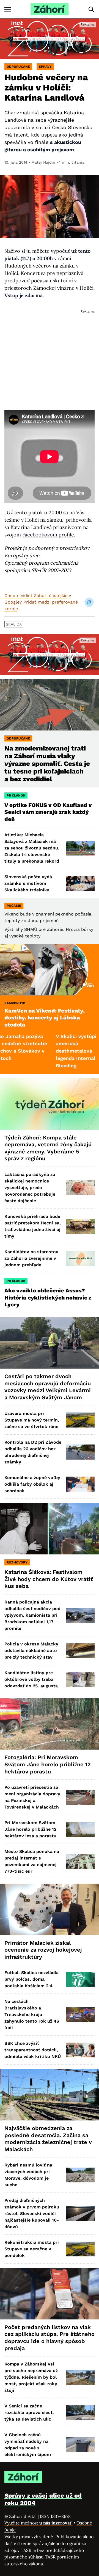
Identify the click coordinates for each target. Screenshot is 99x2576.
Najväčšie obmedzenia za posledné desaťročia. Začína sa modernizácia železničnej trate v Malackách (48, 2139)
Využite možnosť (38, 2523)
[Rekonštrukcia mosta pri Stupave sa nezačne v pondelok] (80, 2249)
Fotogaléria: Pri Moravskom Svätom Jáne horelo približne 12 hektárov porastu (48, 1764)
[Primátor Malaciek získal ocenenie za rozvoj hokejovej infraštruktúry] (50, 1909)
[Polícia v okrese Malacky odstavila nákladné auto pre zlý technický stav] (80, 1651)
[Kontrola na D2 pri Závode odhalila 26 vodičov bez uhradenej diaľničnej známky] (80, 1452)
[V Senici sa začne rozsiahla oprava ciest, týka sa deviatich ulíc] (80, 2413)
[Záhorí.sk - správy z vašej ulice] (50, 9)
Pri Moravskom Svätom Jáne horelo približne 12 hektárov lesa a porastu (30, 1829)
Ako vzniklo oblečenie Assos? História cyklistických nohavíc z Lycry (48, 1297)
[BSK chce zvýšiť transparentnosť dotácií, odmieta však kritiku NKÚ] (80, 2050)
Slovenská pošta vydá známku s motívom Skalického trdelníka (28, 883)
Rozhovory (17, 1562)
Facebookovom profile (48, 535)
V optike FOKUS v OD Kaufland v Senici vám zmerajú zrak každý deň (48, 812)
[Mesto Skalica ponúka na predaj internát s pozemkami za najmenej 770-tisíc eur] (80, 1861)
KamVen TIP (15, 1003)
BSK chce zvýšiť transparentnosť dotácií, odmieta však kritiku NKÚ (33, 2050)
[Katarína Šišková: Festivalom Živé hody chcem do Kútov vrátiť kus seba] (50, 1529)
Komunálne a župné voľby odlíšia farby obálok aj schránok (32, 1484)
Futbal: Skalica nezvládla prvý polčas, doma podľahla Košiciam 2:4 (31, 1979)
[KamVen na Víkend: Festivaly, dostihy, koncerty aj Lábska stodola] (50, 969)
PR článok (16, 795)
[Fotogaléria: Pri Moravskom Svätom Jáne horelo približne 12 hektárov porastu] (50, 1724)
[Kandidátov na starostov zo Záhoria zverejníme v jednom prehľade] (80, 1258)
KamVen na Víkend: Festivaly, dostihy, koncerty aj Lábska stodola (45, 1018)
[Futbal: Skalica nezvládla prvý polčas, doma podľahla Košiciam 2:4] (80, 1979)
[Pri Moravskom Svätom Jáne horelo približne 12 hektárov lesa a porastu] (80, 1829)
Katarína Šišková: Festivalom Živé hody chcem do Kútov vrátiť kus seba (49, 1579)
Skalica (14, 624)
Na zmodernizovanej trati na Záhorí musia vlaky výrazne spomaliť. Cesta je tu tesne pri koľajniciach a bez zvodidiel (47, 764)
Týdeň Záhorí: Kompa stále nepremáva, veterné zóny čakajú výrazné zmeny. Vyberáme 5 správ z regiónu (48, 1148)
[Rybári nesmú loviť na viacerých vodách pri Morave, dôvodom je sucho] (80, 2175)
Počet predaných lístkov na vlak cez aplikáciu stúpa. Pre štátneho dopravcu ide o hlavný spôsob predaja (50, 2338)
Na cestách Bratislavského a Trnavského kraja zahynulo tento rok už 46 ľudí (32, 2015)
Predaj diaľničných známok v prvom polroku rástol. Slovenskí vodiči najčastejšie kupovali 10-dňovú (32, 2214)
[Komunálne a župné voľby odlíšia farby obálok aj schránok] (80, 1484)
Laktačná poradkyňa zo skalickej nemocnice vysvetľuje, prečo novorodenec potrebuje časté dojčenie (30, 1188)
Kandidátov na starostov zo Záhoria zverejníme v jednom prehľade (31, 1258)
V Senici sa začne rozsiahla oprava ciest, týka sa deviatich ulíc (29, 2412)
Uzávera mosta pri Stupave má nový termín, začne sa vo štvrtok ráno (32, 1420)
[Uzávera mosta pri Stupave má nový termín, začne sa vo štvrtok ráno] (80, 1420)
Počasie (14, 906)
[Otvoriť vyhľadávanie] (91, 9)
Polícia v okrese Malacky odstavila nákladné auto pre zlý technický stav (31, 1650)
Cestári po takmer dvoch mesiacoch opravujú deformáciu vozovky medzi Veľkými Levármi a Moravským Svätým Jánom (48, 1387)
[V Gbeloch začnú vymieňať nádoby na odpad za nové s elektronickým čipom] (80, 2445)
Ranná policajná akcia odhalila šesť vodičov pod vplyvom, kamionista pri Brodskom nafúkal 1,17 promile (32, 1615)
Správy (45, 67)
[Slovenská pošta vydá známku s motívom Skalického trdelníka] (80, 883)
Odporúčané (18, 67)
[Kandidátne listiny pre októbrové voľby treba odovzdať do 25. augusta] (80, 1679)
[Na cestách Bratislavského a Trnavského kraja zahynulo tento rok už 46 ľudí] (80, 2015)
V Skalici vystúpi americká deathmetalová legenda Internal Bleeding (44, 1051)
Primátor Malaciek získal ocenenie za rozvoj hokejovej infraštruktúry (43, 1950)
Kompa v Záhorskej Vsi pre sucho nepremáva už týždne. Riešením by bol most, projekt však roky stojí (31, 2377)
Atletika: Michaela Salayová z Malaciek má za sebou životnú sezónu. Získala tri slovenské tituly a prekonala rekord (32, 848)
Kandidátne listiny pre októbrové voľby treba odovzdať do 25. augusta (31, 1679)
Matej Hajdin (43, 162)
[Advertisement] (50, 355)
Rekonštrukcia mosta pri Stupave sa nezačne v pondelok (32, 2249)
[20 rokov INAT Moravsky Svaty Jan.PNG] (50, 39)
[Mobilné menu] (8, 9)
